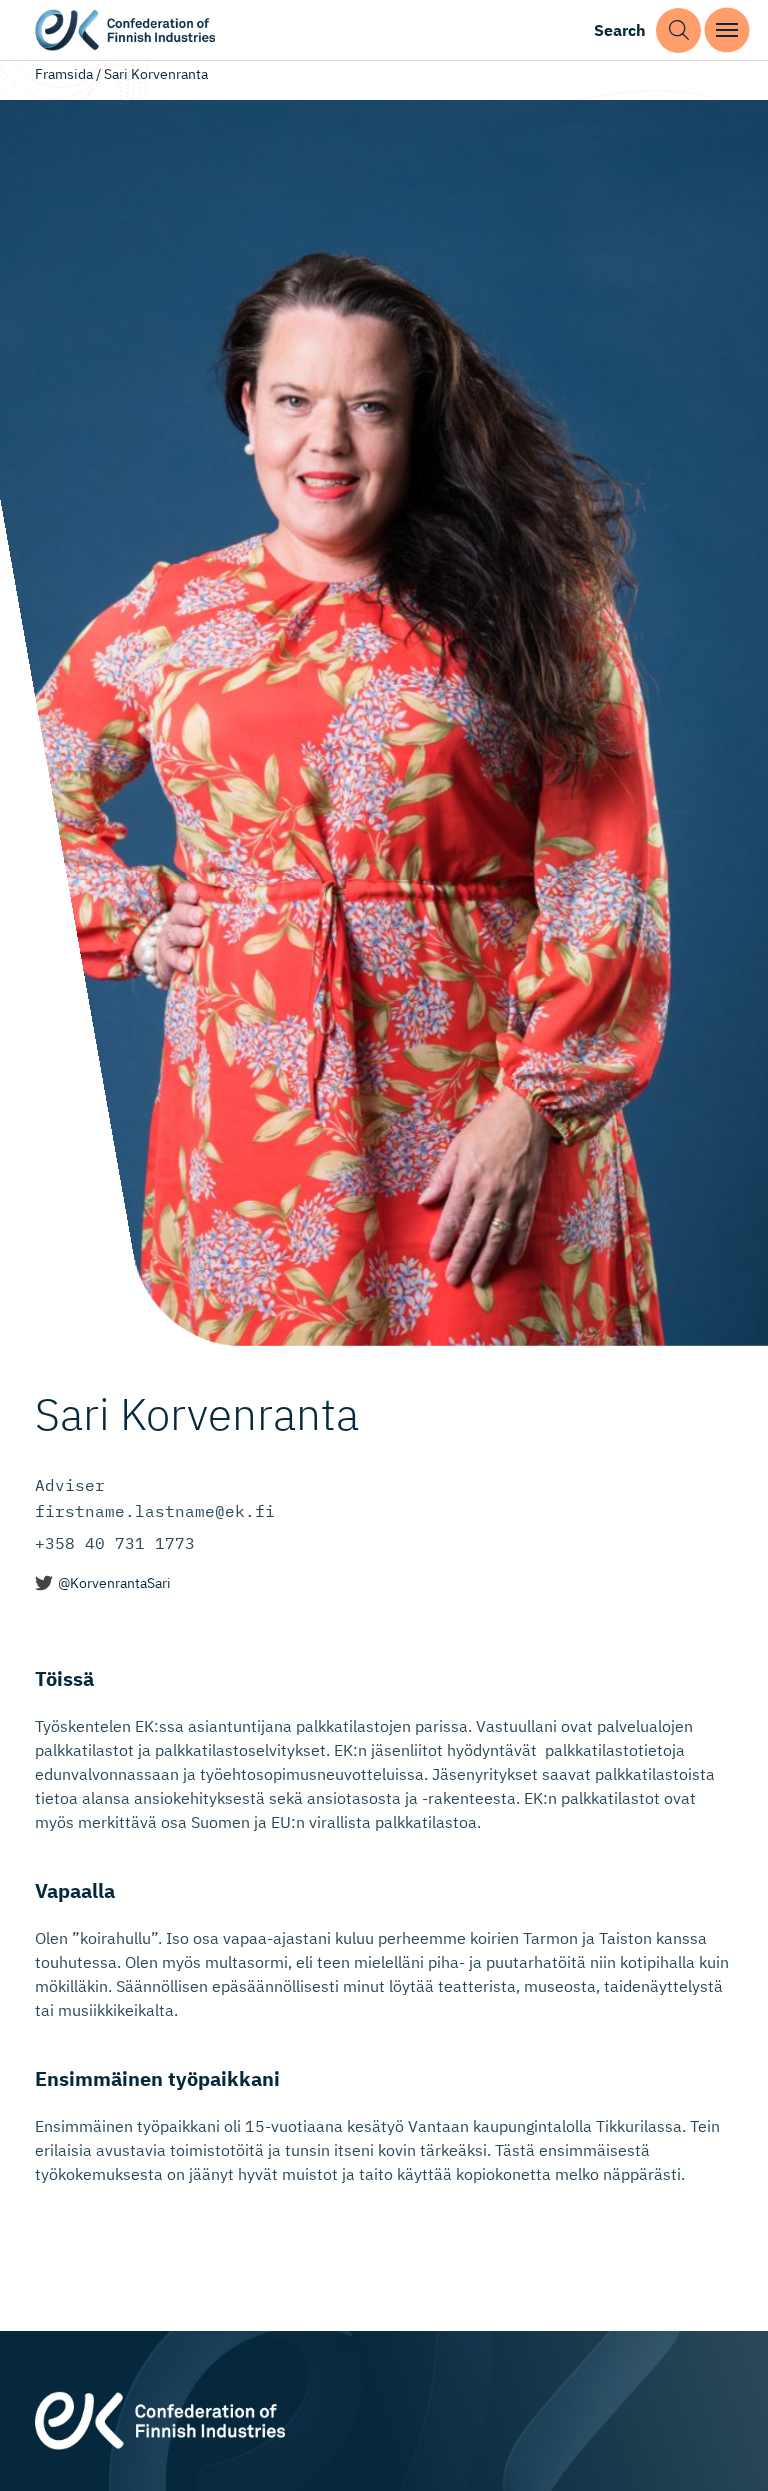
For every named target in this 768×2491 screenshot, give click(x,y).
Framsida (64, 74)
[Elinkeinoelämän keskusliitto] (160, 2418)
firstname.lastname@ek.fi (155, 1511)
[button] (678, 30)
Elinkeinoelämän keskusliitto (125, 30)
